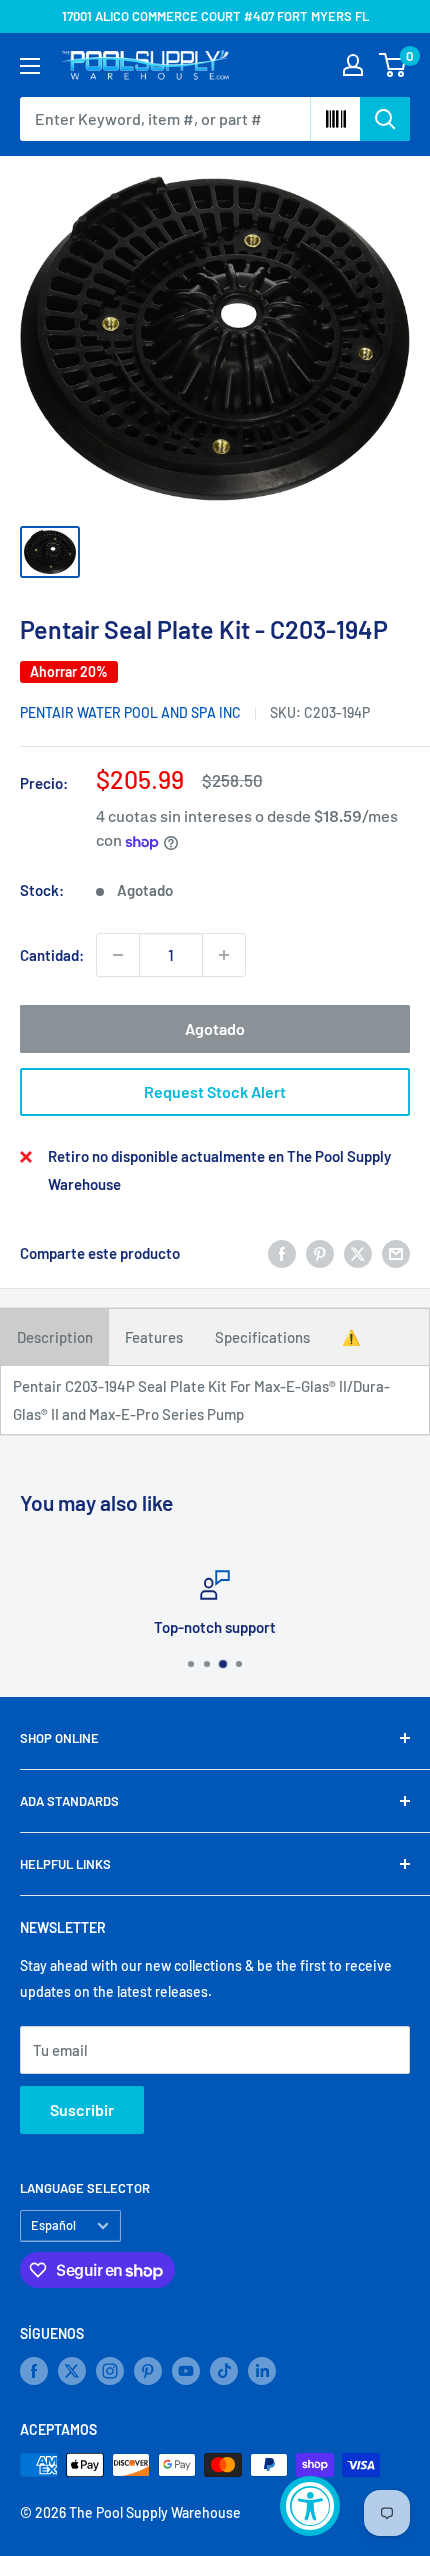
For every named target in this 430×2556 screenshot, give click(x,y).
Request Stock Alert (215, 1091)
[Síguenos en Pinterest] (148, 2371)
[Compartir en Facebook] (282, 1253)
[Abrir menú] (30, 66)
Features (154, 1337)
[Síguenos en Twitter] (72, 2371)
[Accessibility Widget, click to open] (310, 2506)
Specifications (262, 1337)
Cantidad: (52, 955)
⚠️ (351, 1337)
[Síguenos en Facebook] (34, 2371)
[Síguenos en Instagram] (110, 2371)
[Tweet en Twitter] (358, 1253)
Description (55, 1337)
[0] (393, 65)
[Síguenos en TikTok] (224, 2371)
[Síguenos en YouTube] (186, 2371)
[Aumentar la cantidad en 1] (224, 955)
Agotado (215, 1028)
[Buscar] (385, 119)
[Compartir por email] (396, 1253)
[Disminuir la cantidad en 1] (118, 955)
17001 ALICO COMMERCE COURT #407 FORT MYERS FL (215, 16)
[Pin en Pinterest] (320, 1253)
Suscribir (82, 2109)
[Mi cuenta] (353, 65)
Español (53, 2225)
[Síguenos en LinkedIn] (262, 2371)
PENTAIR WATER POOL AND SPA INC (130, 712)
